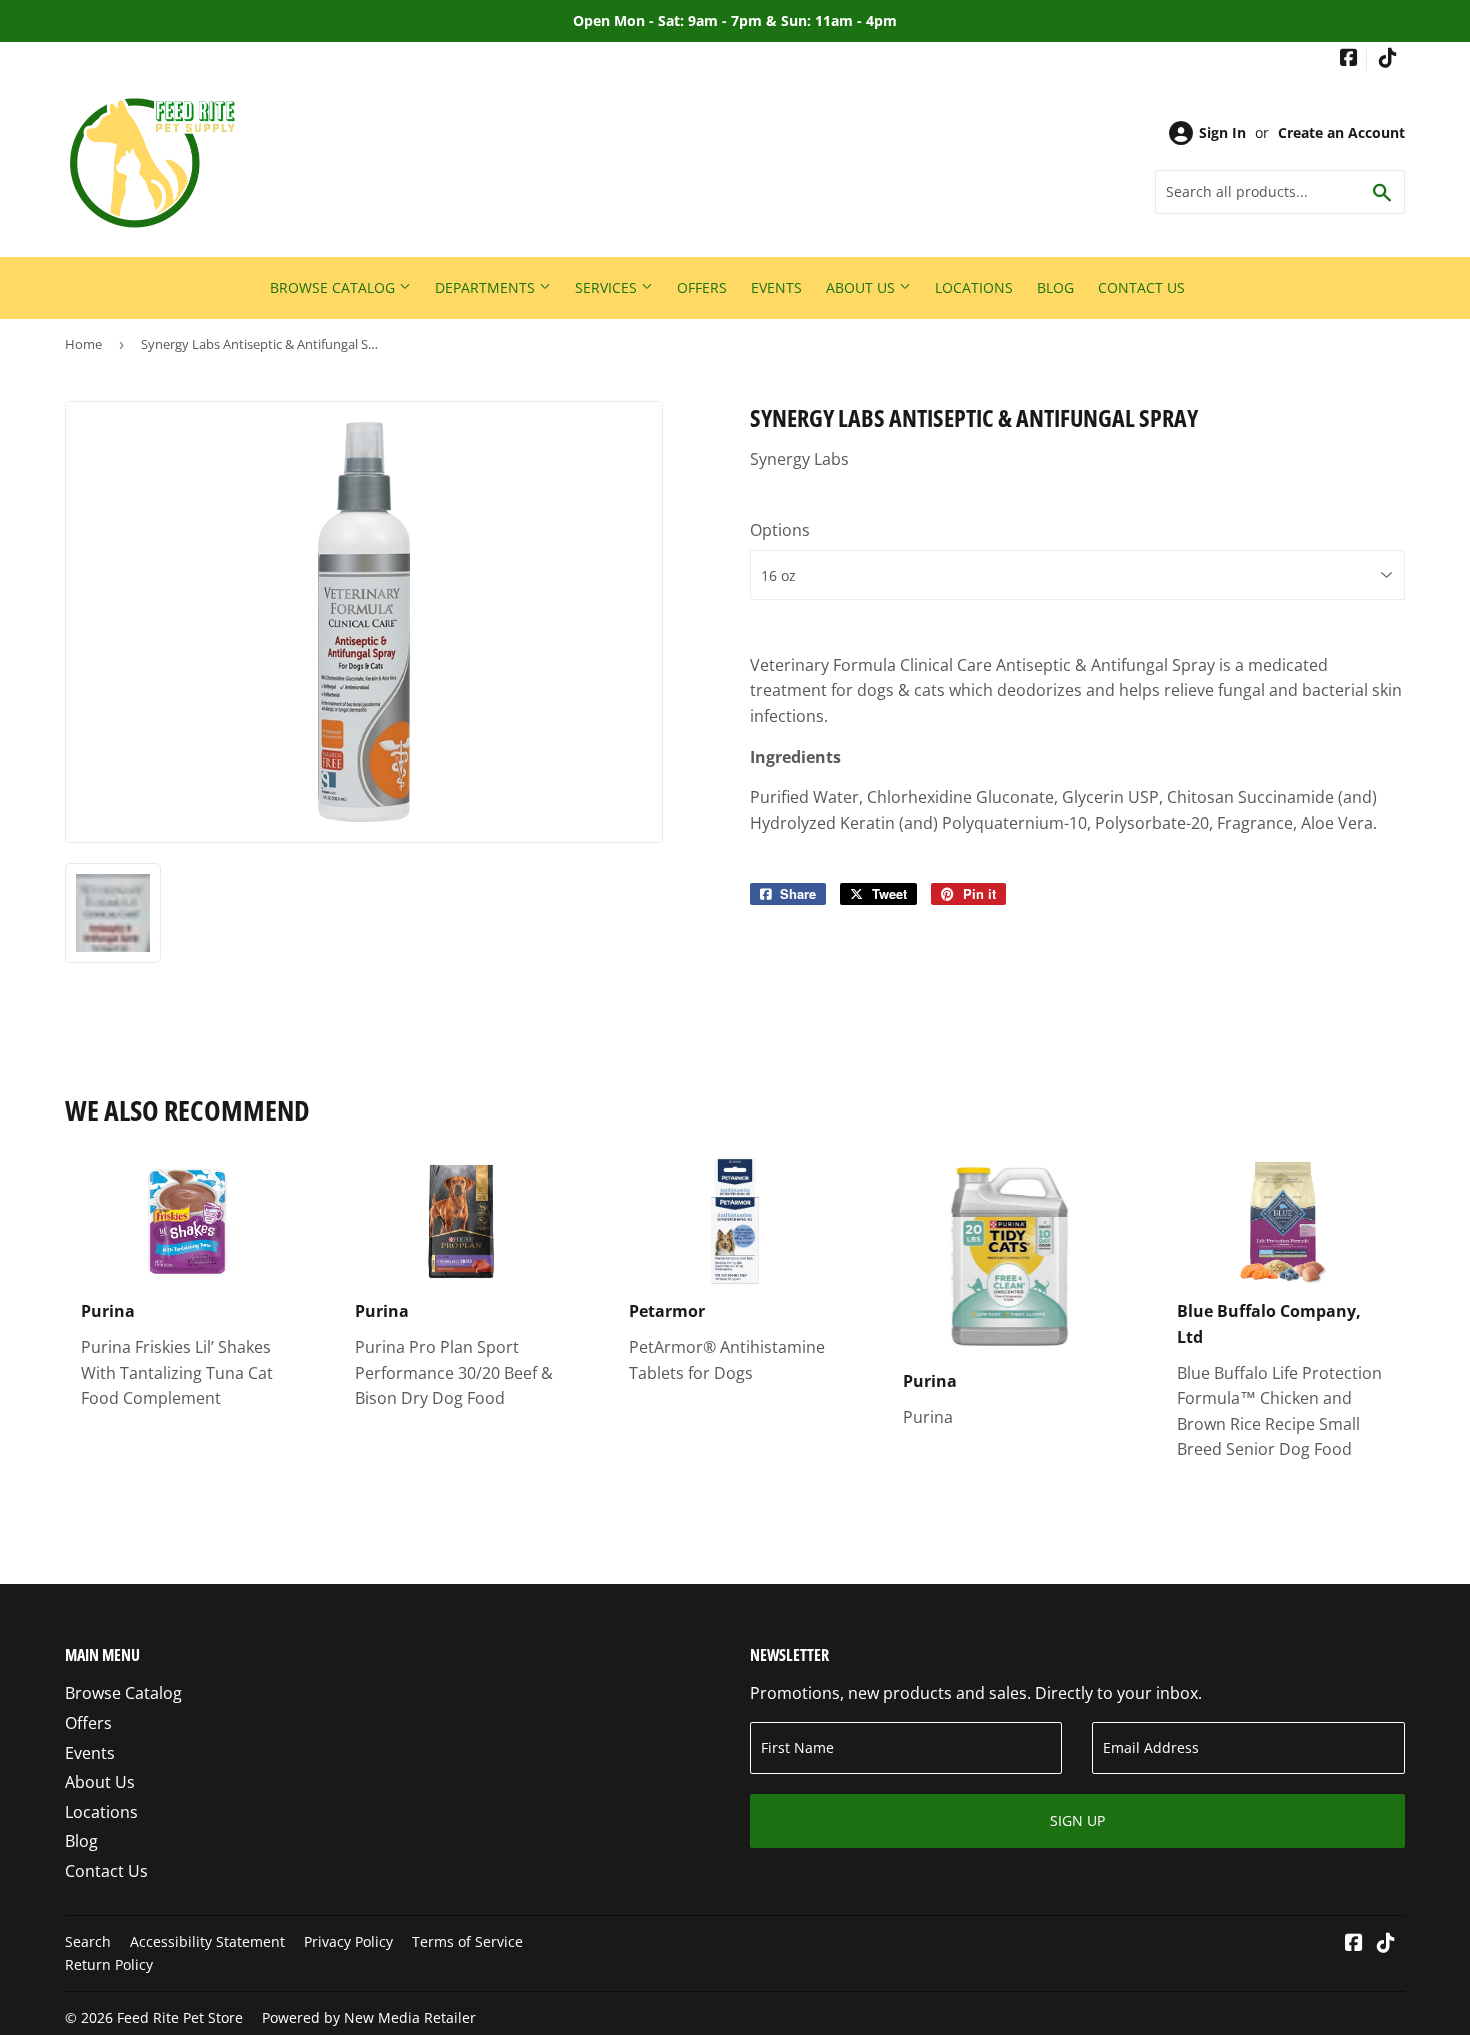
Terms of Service (467, 1941)
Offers (702, 287)
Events (776, 287)
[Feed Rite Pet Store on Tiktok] (1388, 59)
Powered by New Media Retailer (369, 2017)
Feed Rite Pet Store (180, 2017)
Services (608, 287)
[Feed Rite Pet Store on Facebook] (1349, 59)
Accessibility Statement (207, 1941)
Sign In (1222, 132)
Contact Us (1141, 287)
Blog (1055, 287)
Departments (487, 287)
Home (83, 344)
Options (780, 530)
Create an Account (1341, 132)
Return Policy (109, 1964)
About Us (862, 287)
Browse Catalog (334, 287)
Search (88, 1941)
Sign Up (1077, 1820)
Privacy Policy (348, 1941)
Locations (974, 287)
